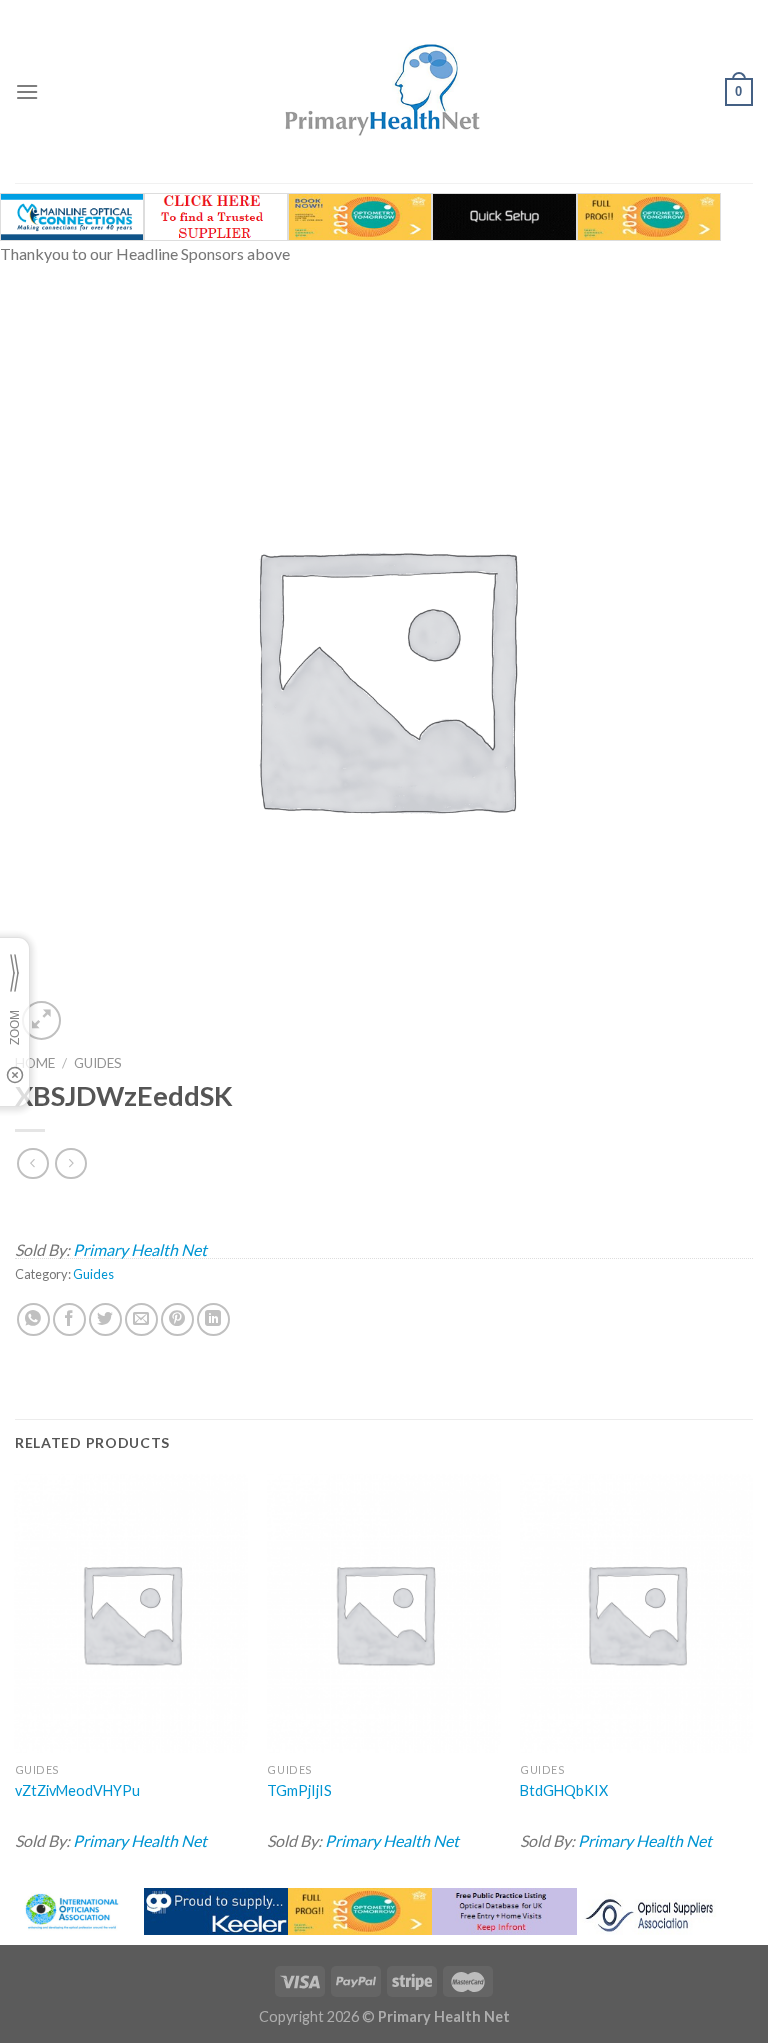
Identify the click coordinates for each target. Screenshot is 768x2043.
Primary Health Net (140, 1249)
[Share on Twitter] (105, 1319)
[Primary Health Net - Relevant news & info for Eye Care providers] (384, 91)
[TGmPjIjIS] (383, 1613)
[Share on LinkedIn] (213, 1319)
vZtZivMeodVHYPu (77, 1790)
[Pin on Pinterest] (177, 1319)
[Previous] (16, 1674)
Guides (98, 1063)
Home (35, 1063)
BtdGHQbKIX (564, 1790)
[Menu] (27, 91)
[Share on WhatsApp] (33, 1319)
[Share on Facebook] (69, 1319)
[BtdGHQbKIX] (636, 1613)
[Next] (752, 1674)
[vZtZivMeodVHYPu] (131, 1613)
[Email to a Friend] (141, 1319)
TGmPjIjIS (299, 1790)
